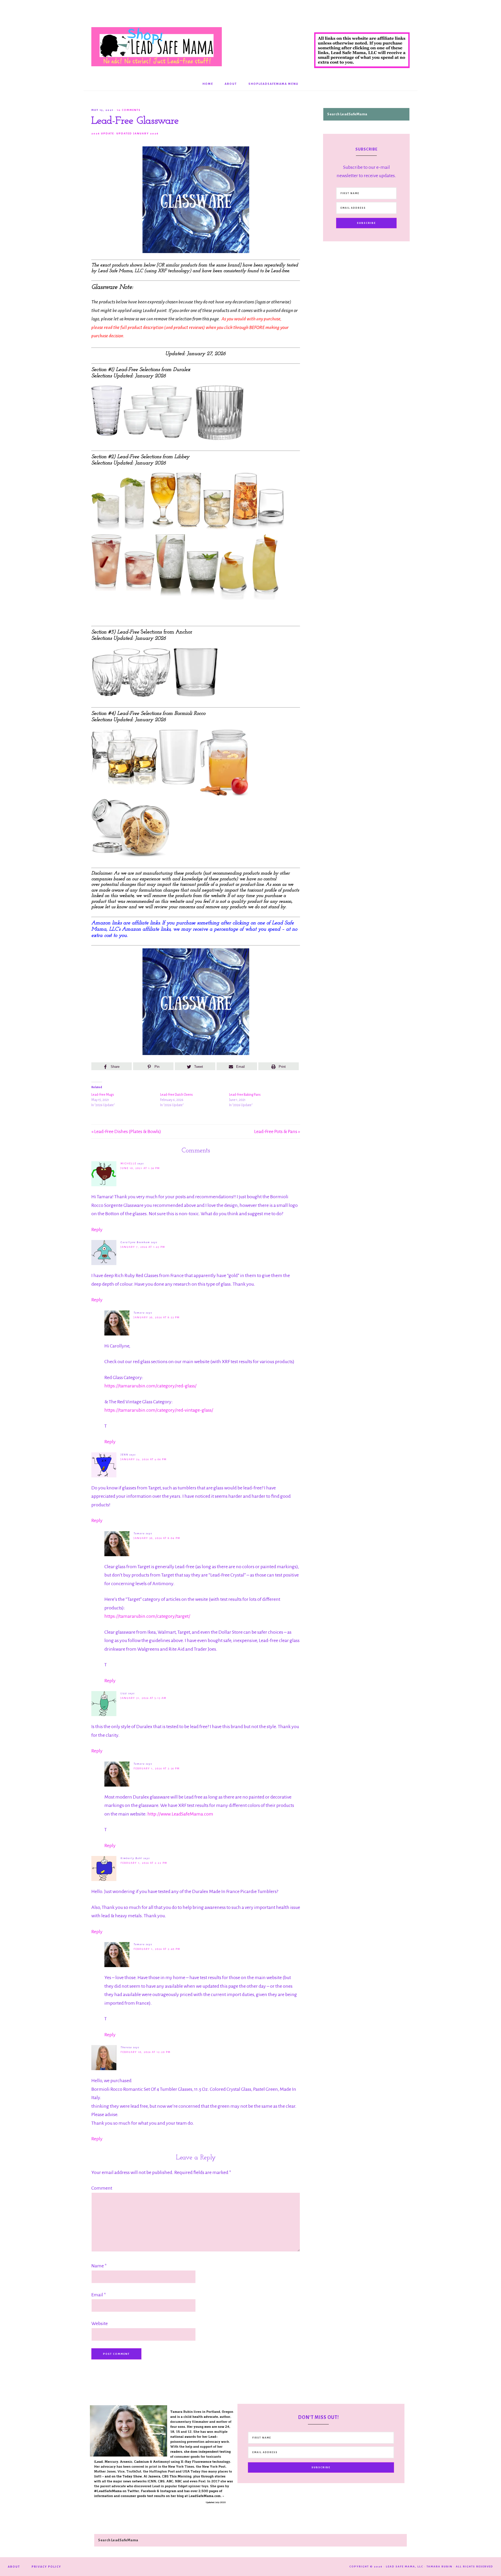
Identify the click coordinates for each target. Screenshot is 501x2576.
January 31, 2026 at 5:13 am (144, 1698)
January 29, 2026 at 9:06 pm (144, 1459)
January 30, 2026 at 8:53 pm (157, 1317)
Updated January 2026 (138, 133)
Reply (97, 1230)
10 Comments (129, 110)
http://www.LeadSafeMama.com (180, 1814)
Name (99, 2266)
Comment (102, 2188)
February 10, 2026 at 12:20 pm (146, 2052)
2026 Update (103, 133)
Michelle (129, 1163)
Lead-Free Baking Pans (245, 1095)
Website (100, 2323)
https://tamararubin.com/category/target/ (147, 1616)
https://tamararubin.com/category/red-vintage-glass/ (159, 1410)
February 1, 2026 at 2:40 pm (157, 1949)
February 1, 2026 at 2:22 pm (144, 1863)
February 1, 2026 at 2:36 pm (157, 1768)
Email (99, 2295)
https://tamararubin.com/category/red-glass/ (150, 1386)
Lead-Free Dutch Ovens (177, 1095)
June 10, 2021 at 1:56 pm (140, 1168)
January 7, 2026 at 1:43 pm (143, 1247)
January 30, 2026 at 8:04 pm (157, 1538)
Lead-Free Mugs (103, 1095)
